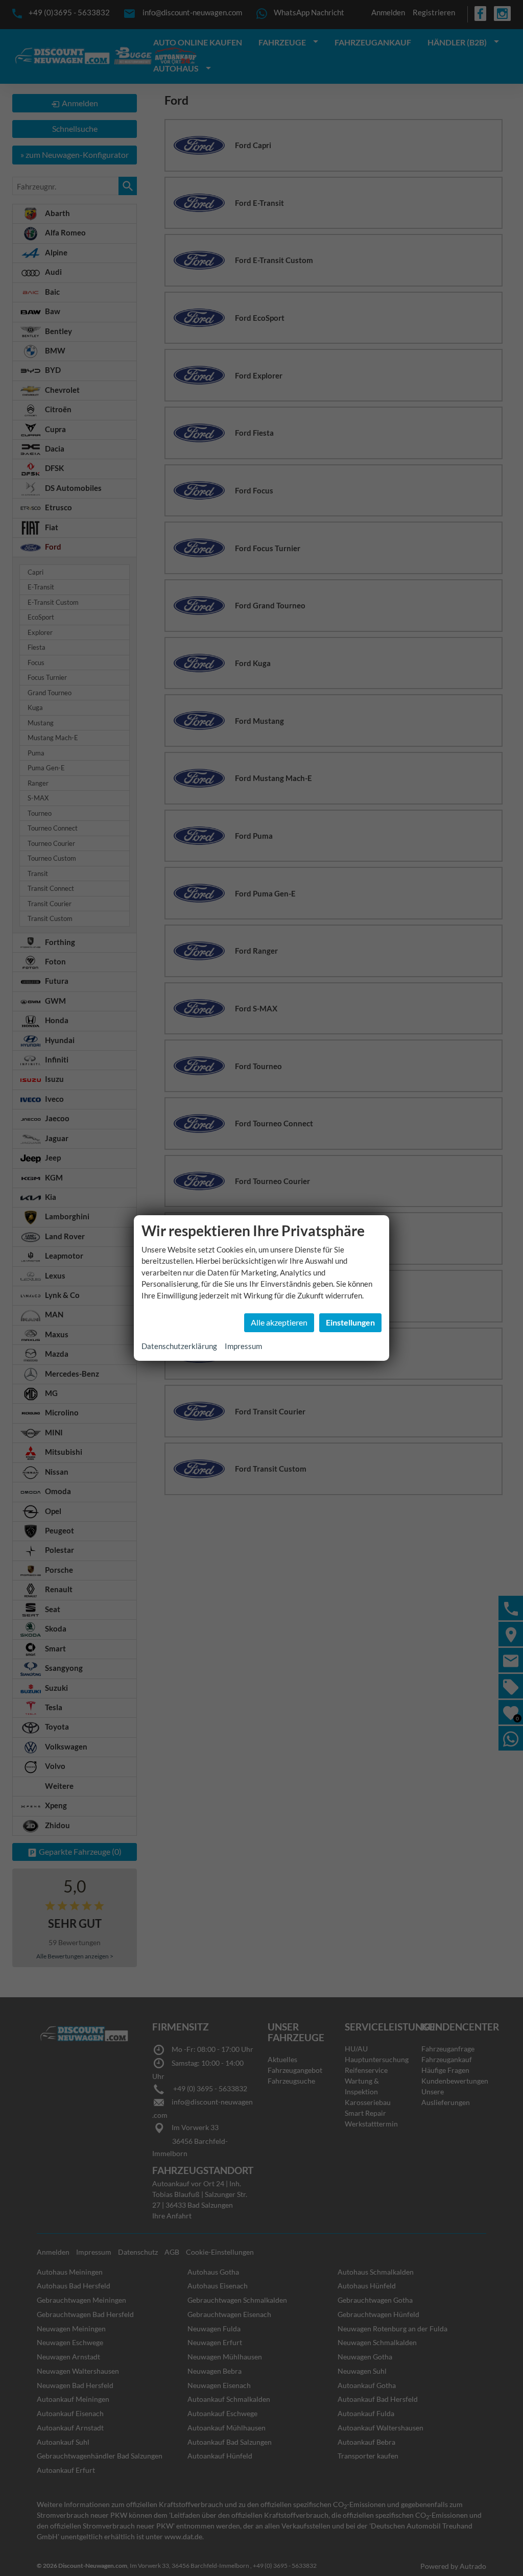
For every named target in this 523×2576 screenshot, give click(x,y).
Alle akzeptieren (279, 1322)
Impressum (243, 1346)
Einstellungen (350, 1322)
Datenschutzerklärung (179, 1346)
